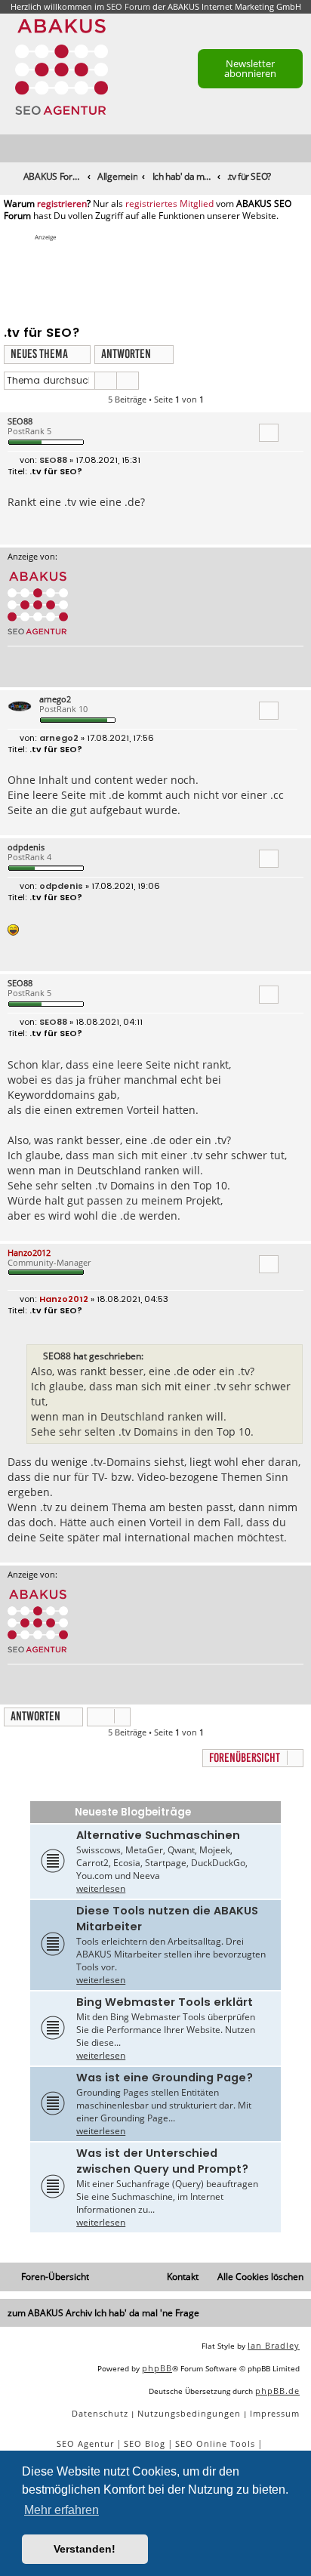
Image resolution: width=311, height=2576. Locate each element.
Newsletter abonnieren (250, 68)
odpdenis (26, 847)
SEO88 (20, 421)
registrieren (62, 204)
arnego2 (55, 699)
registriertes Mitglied (169, 204)
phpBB (157, 2368)
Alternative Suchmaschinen (158, 1835)
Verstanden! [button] (85, 2549)
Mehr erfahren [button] (62, 2510)
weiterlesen (101, 1888)
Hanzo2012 (29, 1253)
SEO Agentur (85, 2443)
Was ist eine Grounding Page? (165, 2078)
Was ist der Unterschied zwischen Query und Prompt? (162, 2161)
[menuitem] (300, 149)
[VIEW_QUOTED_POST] (152, 1356)
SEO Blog (145, 2443)
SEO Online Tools (215, 2443)
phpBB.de (277, 2391)
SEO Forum (128, 6)
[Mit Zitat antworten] (269, 433)
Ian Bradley (274, 2345)
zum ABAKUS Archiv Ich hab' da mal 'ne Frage (103, 2313)
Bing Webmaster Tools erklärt (165, 2002)
